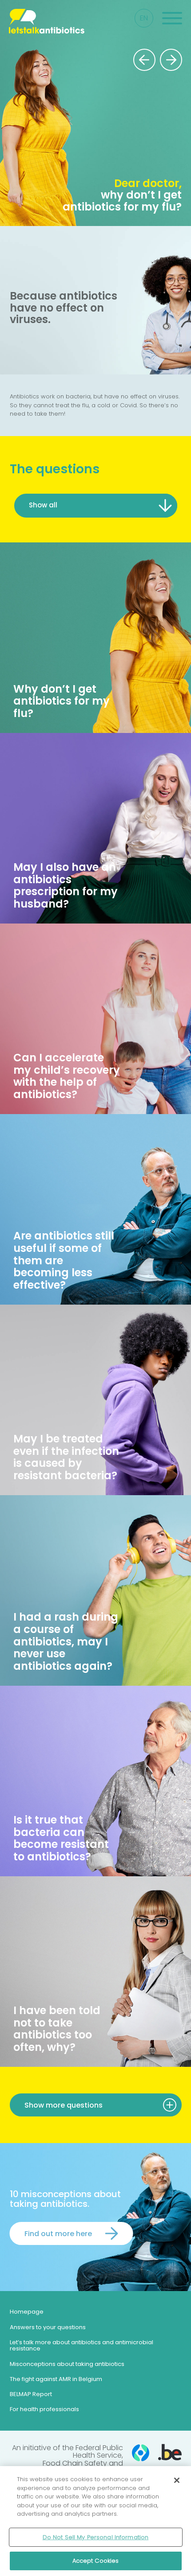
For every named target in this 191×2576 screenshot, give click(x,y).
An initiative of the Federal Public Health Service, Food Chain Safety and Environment (68, 2459)
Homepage (27, 2312)
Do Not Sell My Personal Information (96, 2537)
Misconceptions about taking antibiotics (67, 2364)
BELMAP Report (31, 2394)
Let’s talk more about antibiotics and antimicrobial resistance (82, 2345)
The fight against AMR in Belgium (56, 2379)
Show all (43, 505)
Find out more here (58, 2233)
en (144, 18)
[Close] (177, 2480)
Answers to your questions (48, 2327)
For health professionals (44, 2409)
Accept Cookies (96, 2561)
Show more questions (64, 2105)
